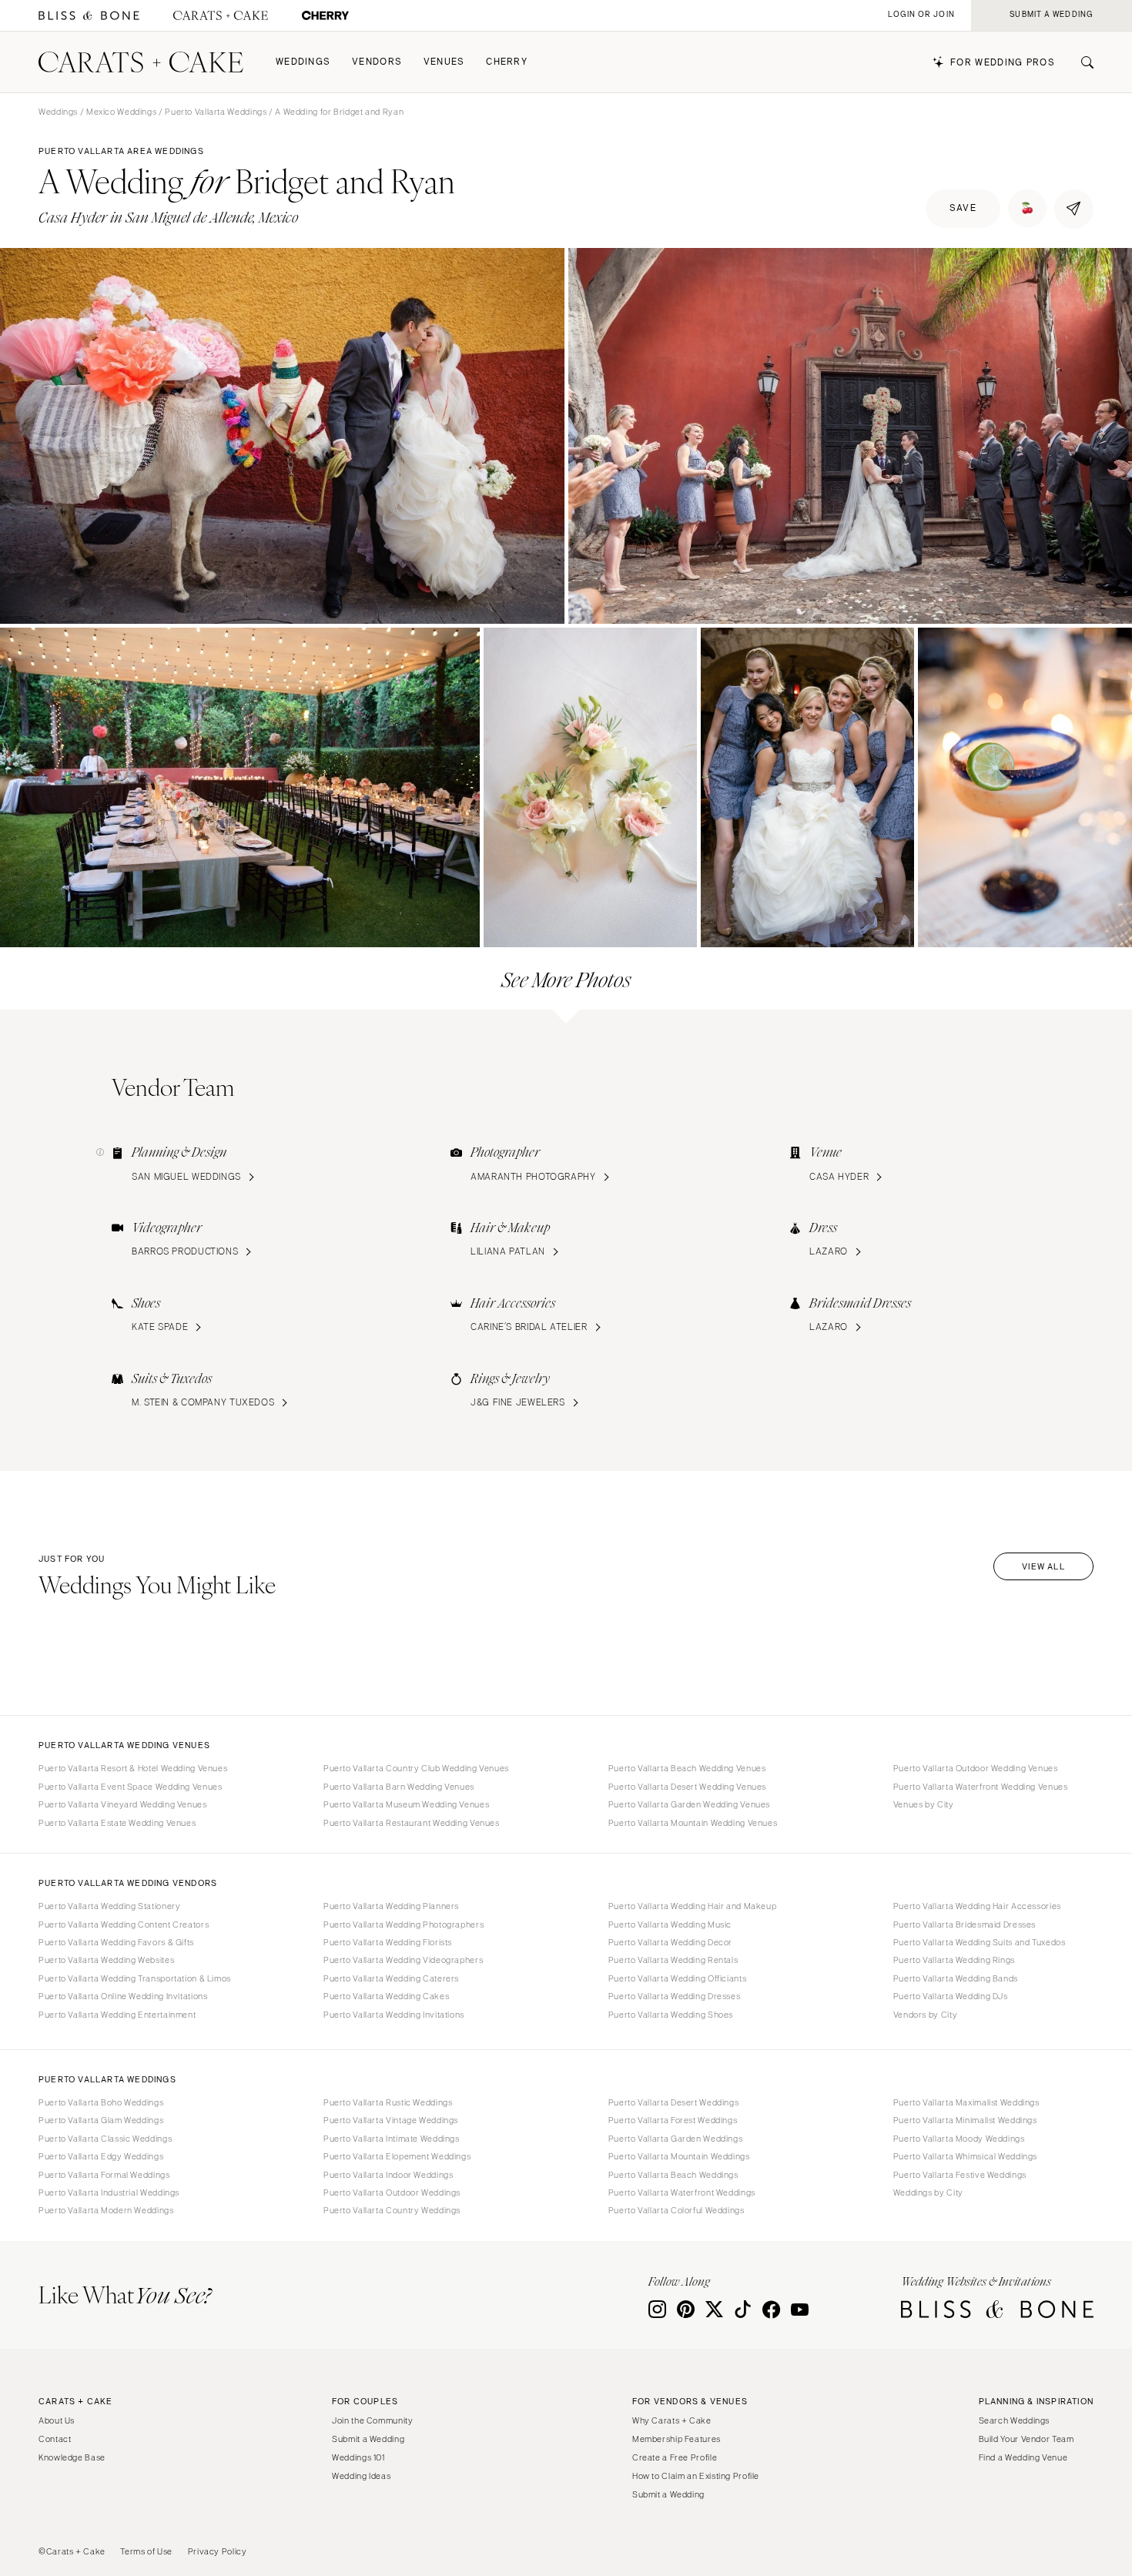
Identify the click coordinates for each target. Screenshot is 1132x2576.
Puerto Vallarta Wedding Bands (956, 1978)
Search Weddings (1014, 2420)
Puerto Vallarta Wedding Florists (388, 1942)
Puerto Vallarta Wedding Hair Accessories (977, 1906)
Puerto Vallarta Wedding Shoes (671, 2015)
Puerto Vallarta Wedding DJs (951, 1996)
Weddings (303, 62)
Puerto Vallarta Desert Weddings (674, 2102)
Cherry (507, 62)
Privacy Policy (218, 2551)
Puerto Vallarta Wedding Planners (391, 1906)
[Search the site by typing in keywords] (1081, 62)
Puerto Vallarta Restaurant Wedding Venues (412, 1823)
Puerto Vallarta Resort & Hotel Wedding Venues (133, 1768)
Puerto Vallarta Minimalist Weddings (965, 2120)
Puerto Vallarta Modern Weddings (106, 2210)
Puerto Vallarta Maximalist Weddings (966, 2102)
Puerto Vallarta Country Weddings (392, 2210)
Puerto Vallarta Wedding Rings (954, 1960)
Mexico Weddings (121, 112)
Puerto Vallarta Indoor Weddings (388, 2175)
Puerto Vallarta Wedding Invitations (394, 2015)
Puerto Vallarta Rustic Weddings (388, 2102)
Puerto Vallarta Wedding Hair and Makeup (693, 1906)
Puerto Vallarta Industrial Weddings (109, 2192)
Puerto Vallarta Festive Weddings (960, 2175)
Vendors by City (925, 2015)
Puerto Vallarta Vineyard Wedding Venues (123, 1804)
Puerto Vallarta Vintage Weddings (391, 2120)
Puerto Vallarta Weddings (216, 112)
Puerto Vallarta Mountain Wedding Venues (693, 1823)
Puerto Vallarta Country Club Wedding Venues (416, 1768)
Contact (55, 2439)
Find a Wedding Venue (1023, 2457)
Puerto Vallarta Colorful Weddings (677, 2210)
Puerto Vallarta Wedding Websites (106, 1960)
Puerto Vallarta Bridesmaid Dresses (965, 1924)
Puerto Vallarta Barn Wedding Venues (399, 1787)
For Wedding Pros (1003, 63)
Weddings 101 (358, 2457)
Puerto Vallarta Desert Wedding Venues (687, 1787)
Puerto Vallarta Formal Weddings (104, 2175)
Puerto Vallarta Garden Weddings (676, 2139)
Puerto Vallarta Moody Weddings (959, 2139)
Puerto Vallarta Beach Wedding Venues (687, 1768)
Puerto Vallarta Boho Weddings (101, 2102)
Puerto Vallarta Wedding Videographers (403, 1960)
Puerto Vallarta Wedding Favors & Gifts (116, 1942)
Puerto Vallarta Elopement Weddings (397, 2156)
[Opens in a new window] (89, 16)
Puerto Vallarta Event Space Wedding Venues (130, 1787)
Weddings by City (928, 2192)
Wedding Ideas (361, 2476)
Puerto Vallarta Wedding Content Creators (124, 1924)
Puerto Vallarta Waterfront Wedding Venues (981, 1787)
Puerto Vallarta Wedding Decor (670, 1942)
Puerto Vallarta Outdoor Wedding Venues (976, 1768)
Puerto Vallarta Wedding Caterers (391, 1978)
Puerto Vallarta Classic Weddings (105, 2139)
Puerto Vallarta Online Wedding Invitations (123, 1996)
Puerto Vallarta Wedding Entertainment (117, 2015)
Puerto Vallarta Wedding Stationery (109, 1906)
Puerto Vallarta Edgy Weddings (101, 2156)
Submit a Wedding (368, 2439)
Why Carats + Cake (672, 2420)
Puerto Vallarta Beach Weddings (673, 2175)
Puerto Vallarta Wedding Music (670, 1924)
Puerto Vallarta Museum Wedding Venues (406, 1804)
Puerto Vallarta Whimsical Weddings (965, 2156)
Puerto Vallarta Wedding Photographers (404, 1924)
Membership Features (677, 2439)
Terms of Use (146, 2551)
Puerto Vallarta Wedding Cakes (386, 1996)
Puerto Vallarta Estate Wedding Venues (117, 1823)
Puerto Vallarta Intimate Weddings (392, 2139)
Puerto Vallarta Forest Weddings (673, 2120)
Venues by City (924, 1804)
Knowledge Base (72, 2457)
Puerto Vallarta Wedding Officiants (677, 1978)
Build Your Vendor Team (1027, 2439)
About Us (57, 2420)
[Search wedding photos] (325, 16)
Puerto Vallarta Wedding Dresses (675, 1996)
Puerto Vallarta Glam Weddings (101, 2120)
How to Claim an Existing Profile (696, 2476)
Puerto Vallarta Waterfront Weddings (682, 2192)
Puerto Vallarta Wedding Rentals (673, 1960)
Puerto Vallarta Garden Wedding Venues (689, 1804)
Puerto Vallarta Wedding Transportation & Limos (135, 1978)
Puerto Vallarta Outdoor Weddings (392, 2192)
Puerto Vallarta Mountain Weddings (679, 2156)
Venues (444, 62)
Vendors (377, 62)
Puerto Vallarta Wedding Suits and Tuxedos (980, 1942)
